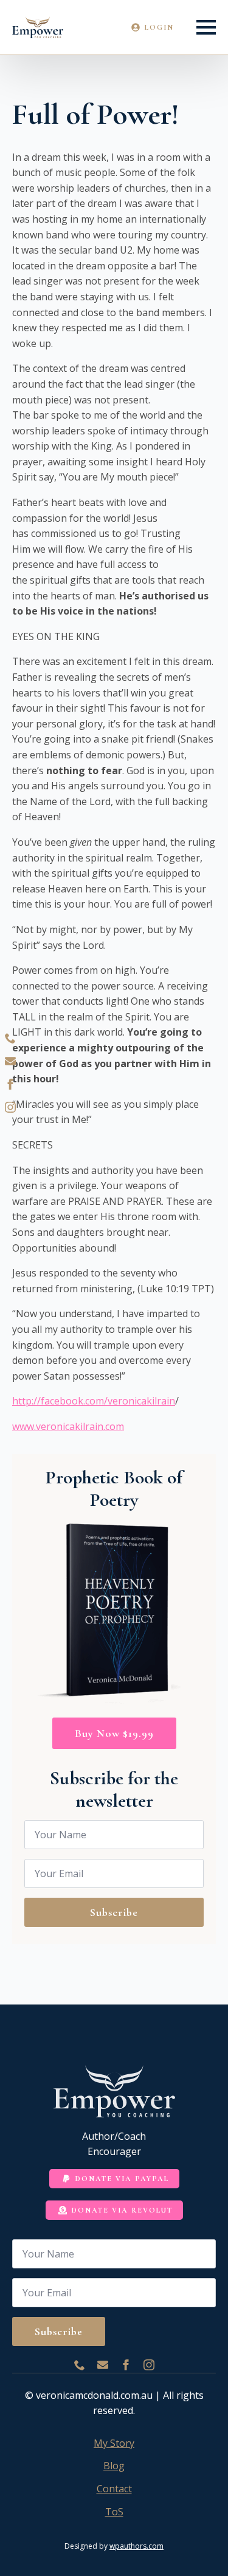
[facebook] (10, 1084)
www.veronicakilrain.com (68, 1426)
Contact (114, 2489)
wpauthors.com (136, 2546)
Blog (114, 2466)
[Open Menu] (206, 27)
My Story (114, 2443)
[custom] (10, 1038)
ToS (114, 2512)
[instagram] (10, 1107)
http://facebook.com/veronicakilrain (94, 1401)
